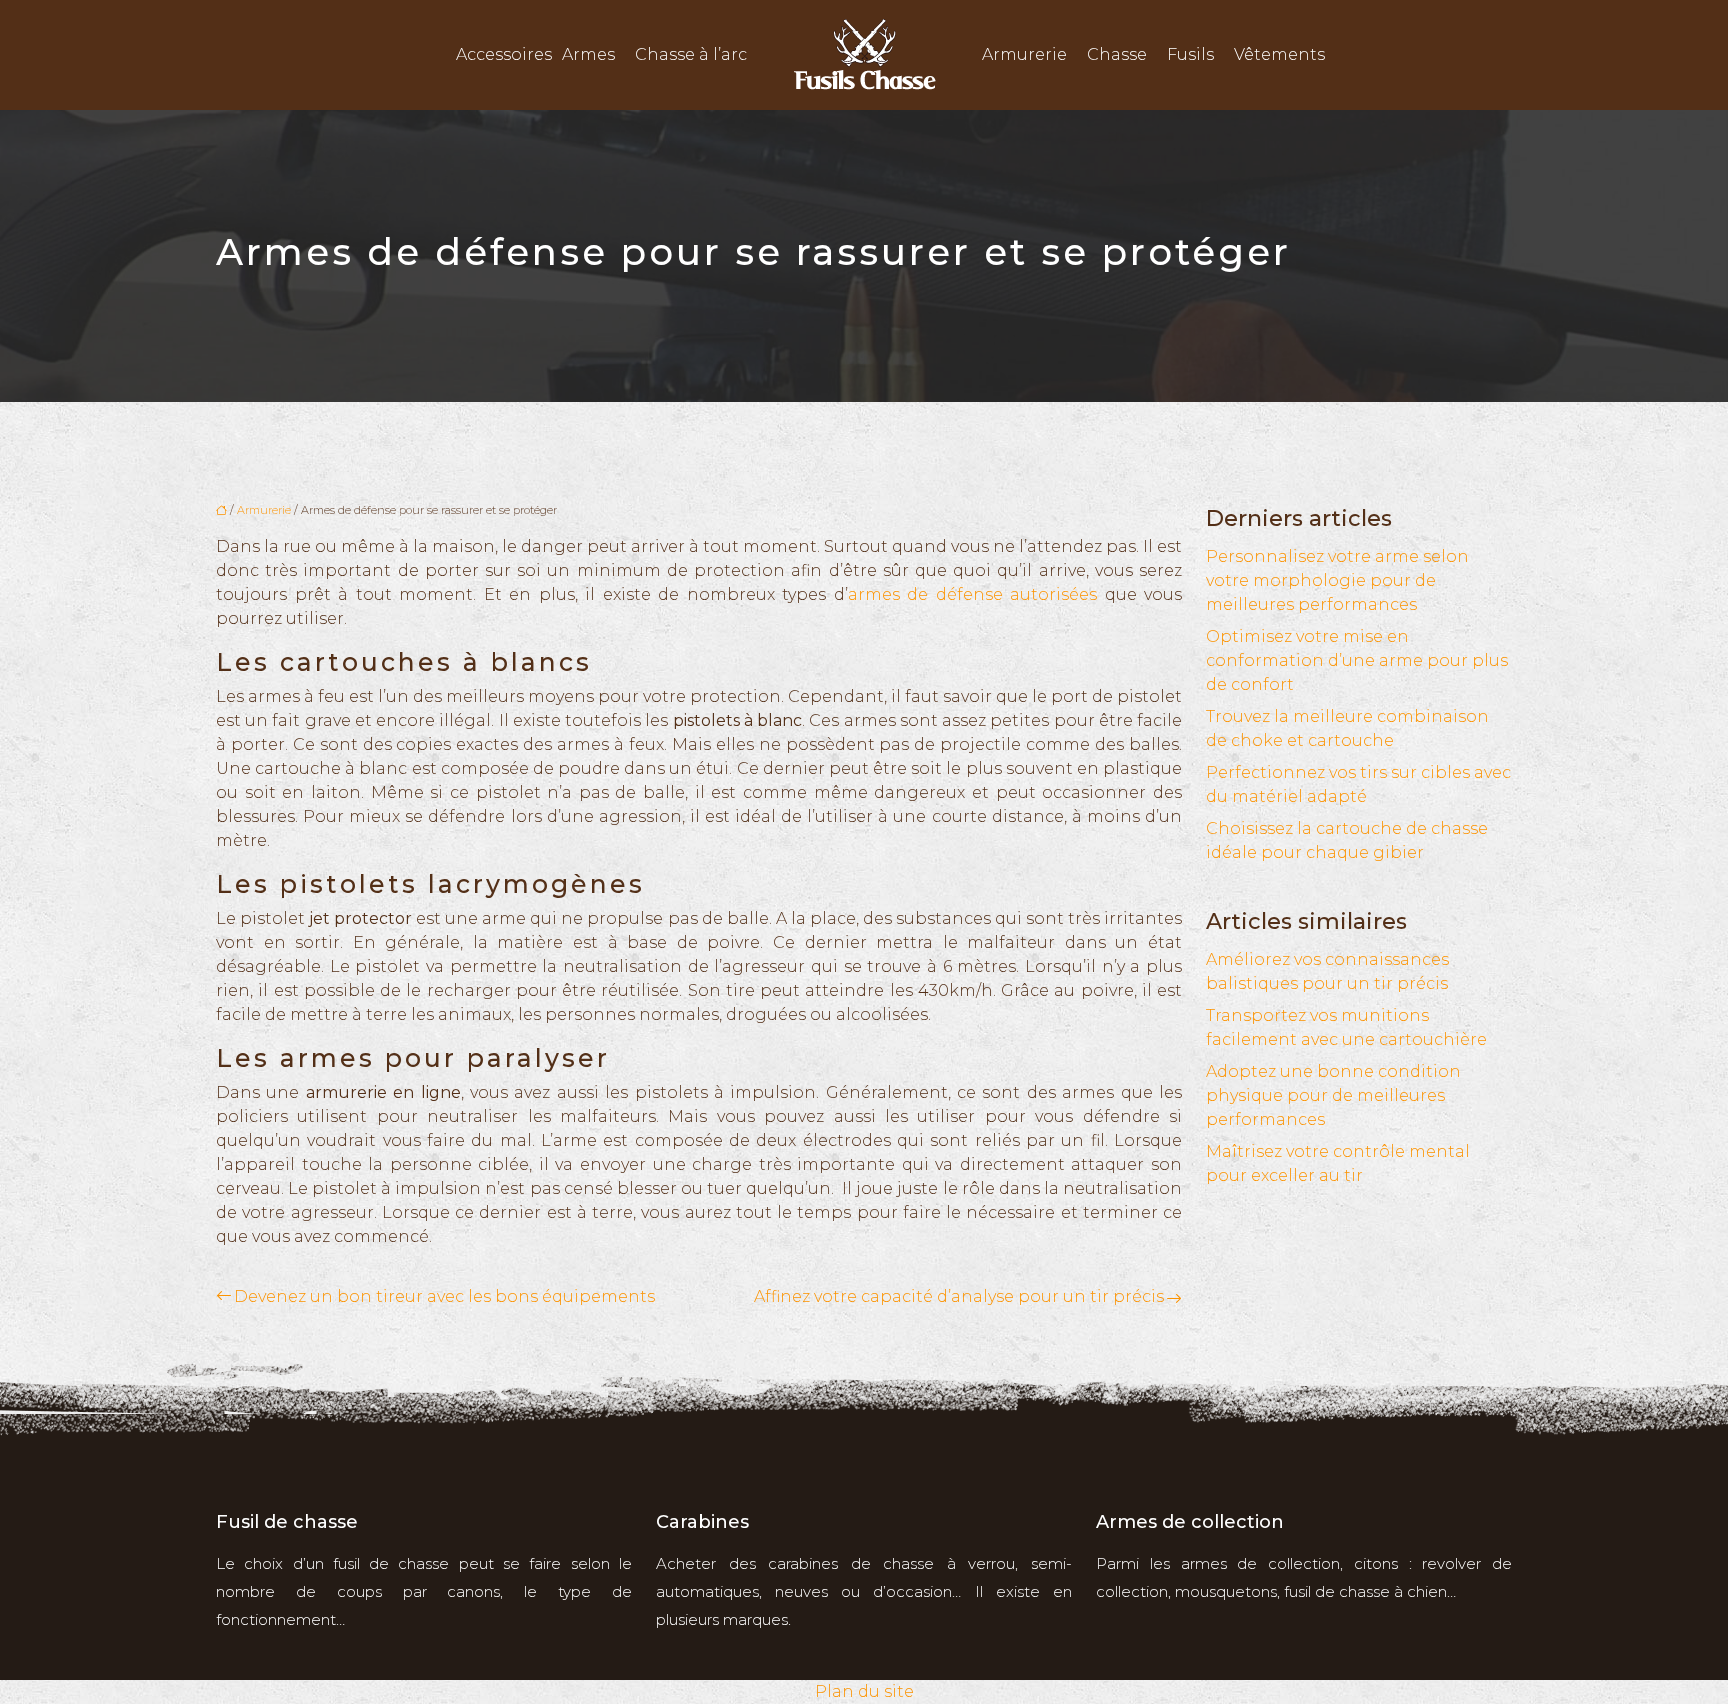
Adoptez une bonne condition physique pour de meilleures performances (1333, 1095)
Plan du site (864, 1691)
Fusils (1190, 54)
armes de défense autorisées (973, 594)
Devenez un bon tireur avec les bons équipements (444, 1296)
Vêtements (1279, 54)
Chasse (1117, 54)
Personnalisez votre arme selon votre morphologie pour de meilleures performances (1337, 580)
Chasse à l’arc (691, 54)
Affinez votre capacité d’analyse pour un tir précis (959, 1296)
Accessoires (504, 54)
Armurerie (1024, 54)
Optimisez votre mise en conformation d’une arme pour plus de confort (1357, 660)
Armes (588, 54)
